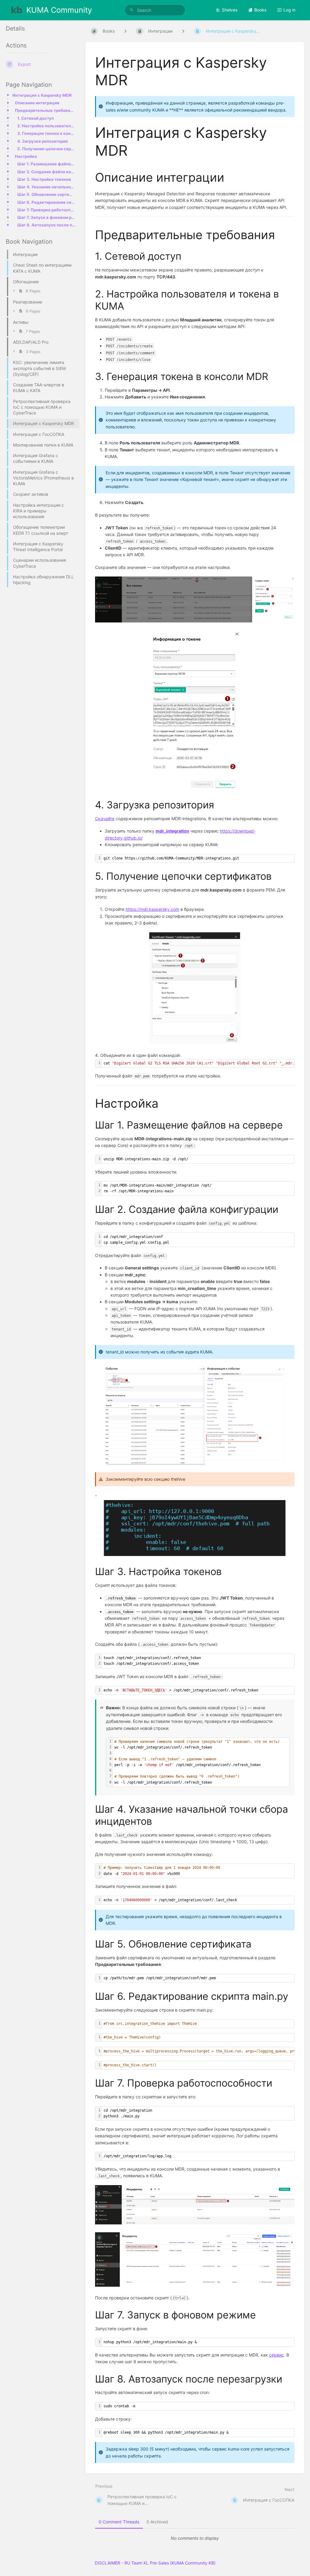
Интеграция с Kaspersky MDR (42, 95)
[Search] (132, 10)
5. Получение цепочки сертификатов (46, 149)
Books (260, 10)
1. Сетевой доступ (36, 118)
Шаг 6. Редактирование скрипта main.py (46, 202)
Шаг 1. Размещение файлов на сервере (46, 164)
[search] (155, 10)
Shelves (230, 10)
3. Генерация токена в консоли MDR (46, 133)
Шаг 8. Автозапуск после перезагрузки (46, 225)
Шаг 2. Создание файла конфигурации (46, 172)
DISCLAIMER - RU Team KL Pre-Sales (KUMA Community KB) (155, 2563)
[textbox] (198, 858)
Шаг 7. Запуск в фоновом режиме (46, 217)
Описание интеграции (37, 103)
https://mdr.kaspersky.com (152, 909)
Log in (289, 10)
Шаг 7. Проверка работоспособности (46, 210)
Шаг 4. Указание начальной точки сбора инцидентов (46, 187)
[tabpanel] (195, 2538)
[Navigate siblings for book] (125, 31)
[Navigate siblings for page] (183, 31)
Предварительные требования (45, 110)
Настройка (26, 156)
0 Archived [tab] (157, 2522)
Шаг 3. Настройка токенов (44, 179)
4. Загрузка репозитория (43, 141)
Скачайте (105, 819)
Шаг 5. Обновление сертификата (46, 194)
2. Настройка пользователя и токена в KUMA (46, 126)
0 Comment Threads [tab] (119, 2522)
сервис (277, 2355)
